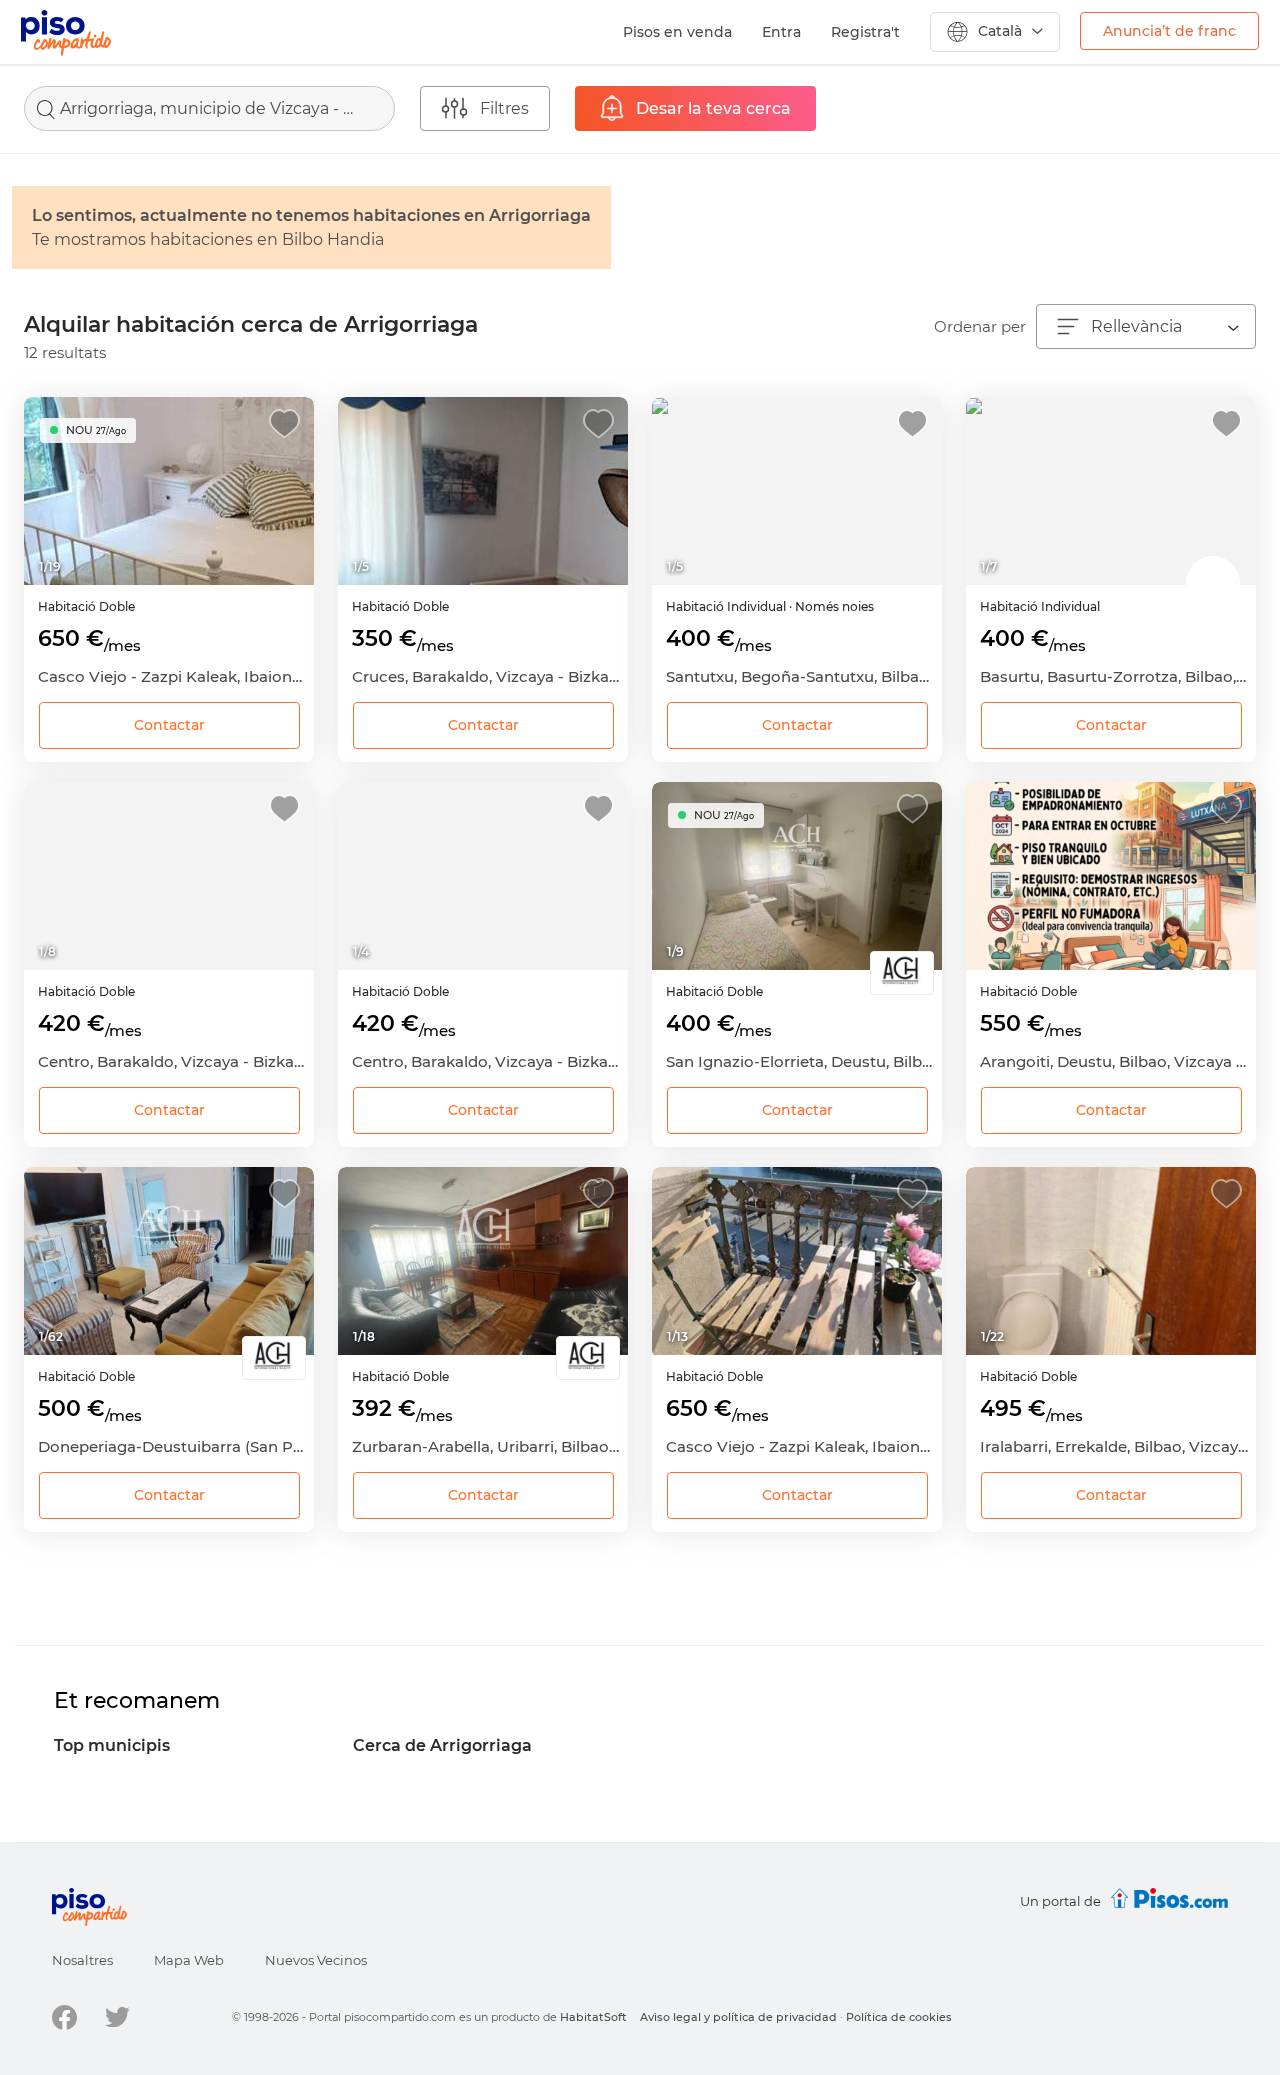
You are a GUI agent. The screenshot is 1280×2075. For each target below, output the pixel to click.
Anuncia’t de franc (1169, 31)
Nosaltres (82, 1960)
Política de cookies (899, 2017)
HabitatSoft (593, 2017)
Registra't (865, 32)
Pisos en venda (677, 32)
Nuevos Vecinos (316, 1960)
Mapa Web (189, 1960)
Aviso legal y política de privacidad (738, 2017)
